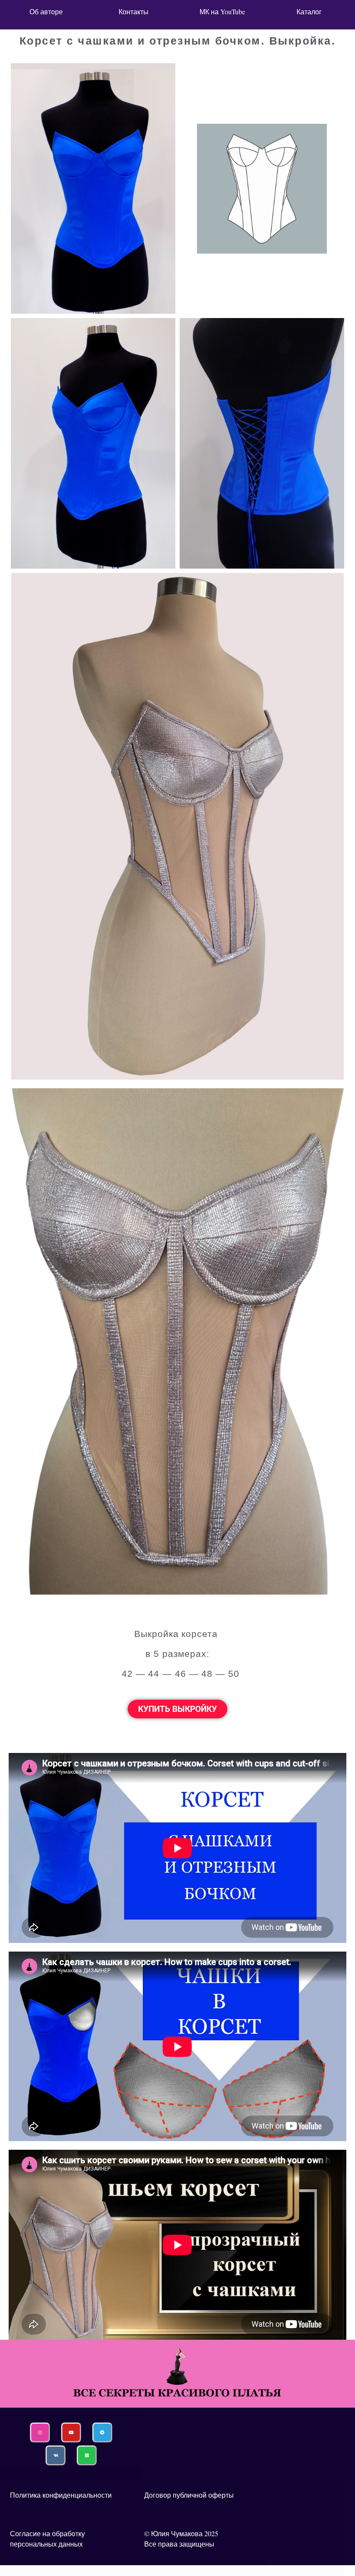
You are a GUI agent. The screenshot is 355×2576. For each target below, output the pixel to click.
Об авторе (46, 11)
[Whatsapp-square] (87, 2455)
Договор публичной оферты (189, 2495)
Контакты (134, 11)
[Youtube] (71, 2432)
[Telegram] (102, 2432)
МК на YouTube (221, 11)
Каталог (309, 11)
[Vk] (55, 2455)
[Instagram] (40, 2432)
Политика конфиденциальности (61, 2495)
